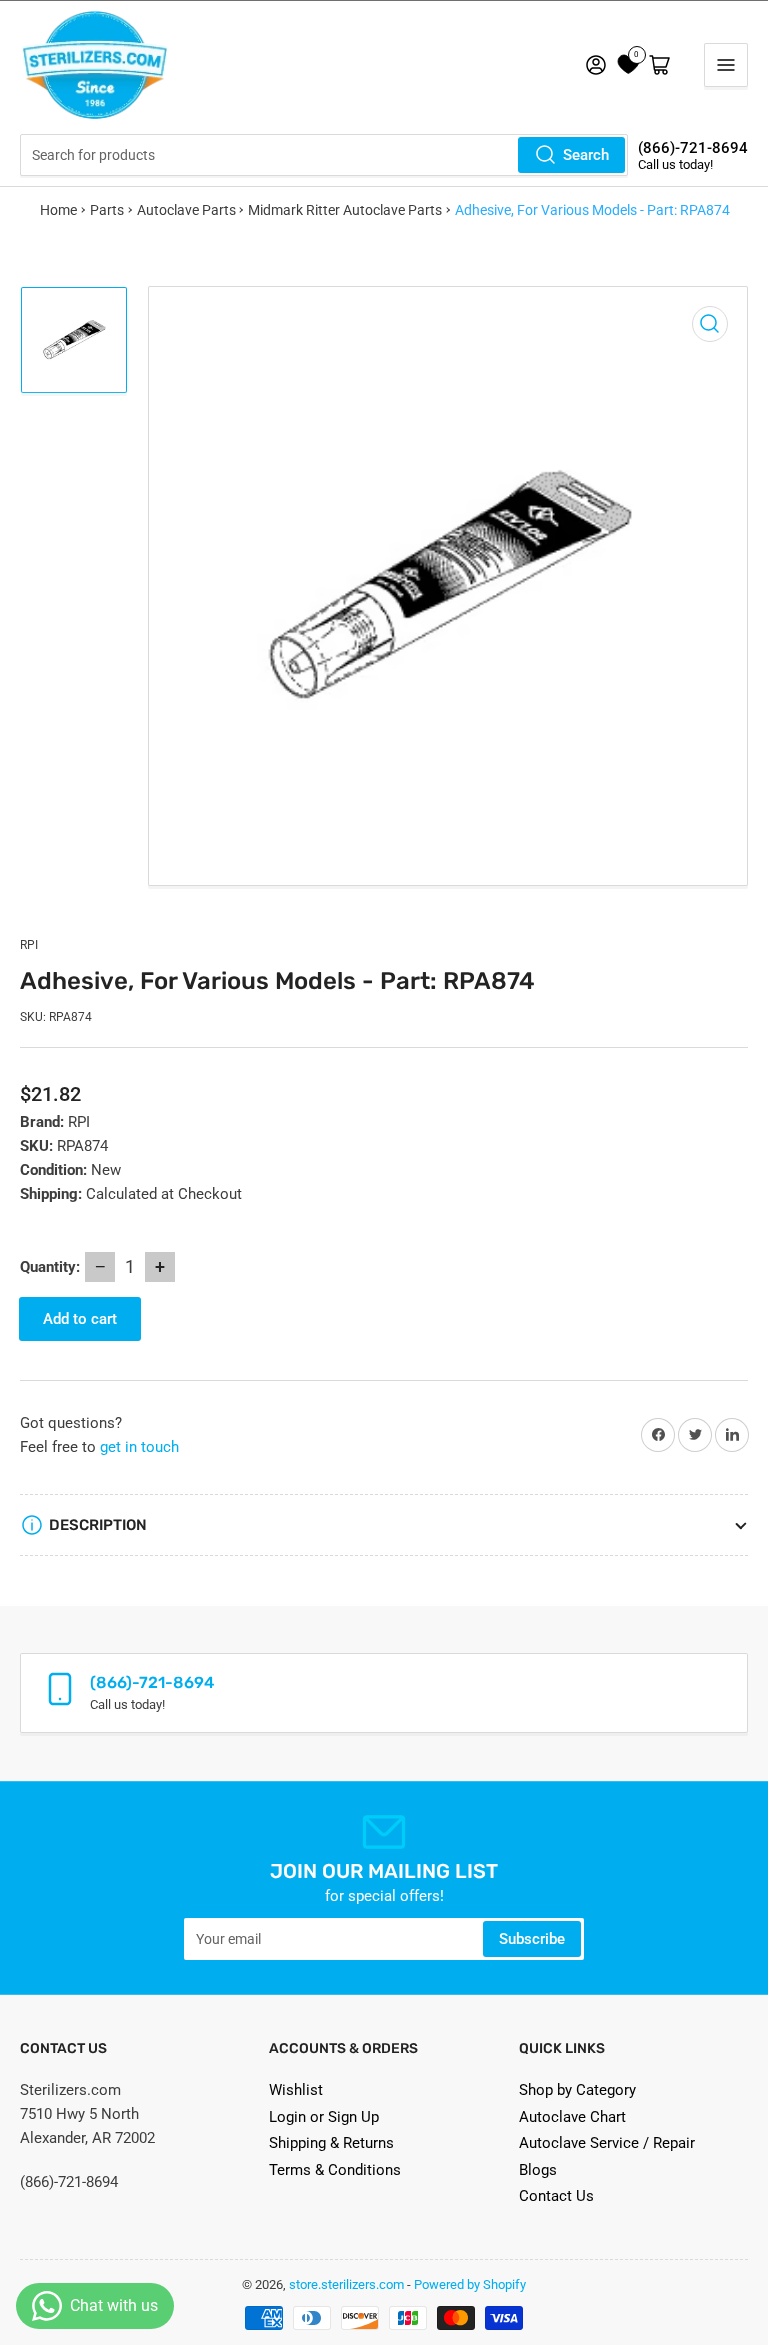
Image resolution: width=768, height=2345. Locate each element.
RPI (29, 945)
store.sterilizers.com (346, 2284)
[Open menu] (726, 65)
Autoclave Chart (572, 2117)
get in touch (139, 1447)
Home (58, 210)
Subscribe (532, 1939)
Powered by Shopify (470, 2284)
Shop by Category (577, 2090)
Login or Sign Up (324, 2117)
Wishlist (296, 2090)
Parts (107, 210)
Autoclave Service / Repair (607, 2143)
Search (586, 155)
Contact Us (556, 2196)
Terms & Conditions (335, 2170)
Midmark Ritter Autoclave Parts (345, 210)
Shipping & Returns (331, 2143)
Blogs (538, 2170)
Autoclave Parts (186, 210)
